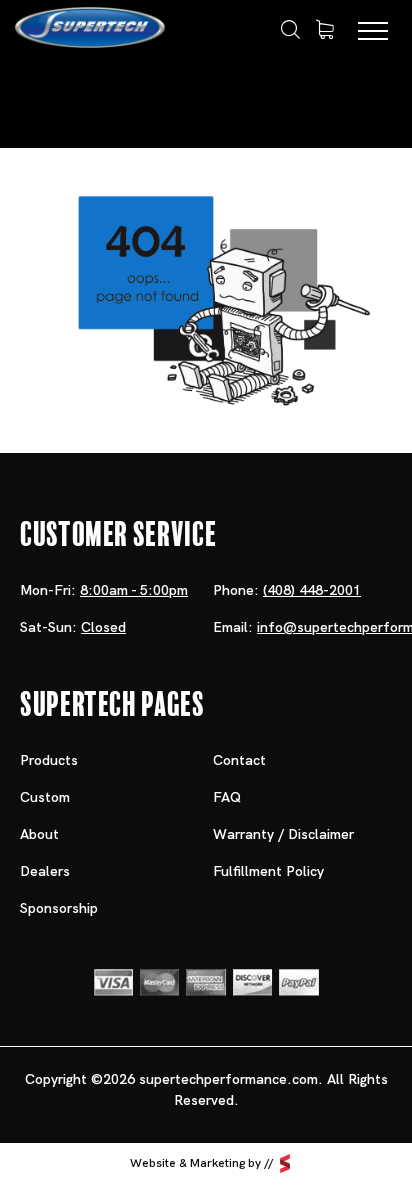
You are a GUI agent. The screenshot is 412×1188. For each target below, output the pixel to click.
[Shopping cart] (325, 30)
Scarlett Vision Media (285, 1163)
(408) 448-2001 (312, 590)
